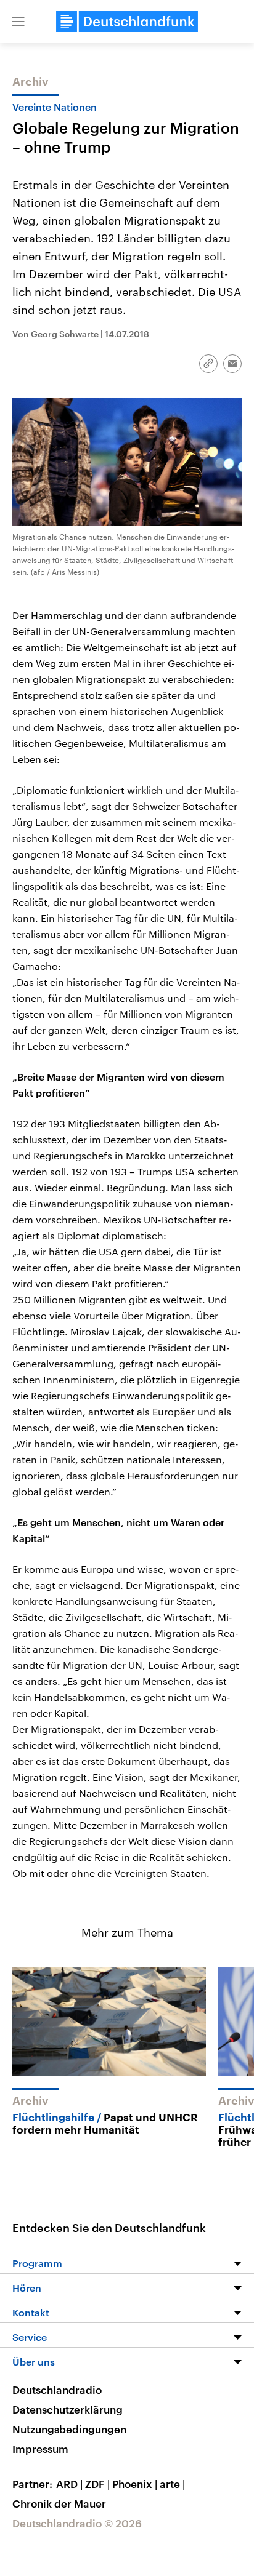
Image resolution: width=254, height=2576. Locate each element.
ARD (69, 2484)
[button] (18, 22)
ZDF (97, 2484)
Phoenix (135, 2484)
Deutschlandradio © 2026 (77, 2523)
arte (172, 2484)
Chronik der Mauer (59, 2503)
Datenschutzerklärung (68, 2409)
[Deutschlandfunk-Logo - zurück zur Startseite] (127, 22)
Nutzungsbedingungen (69, 2429)
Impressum (40, 2449)
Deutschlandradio (57, 2390)
